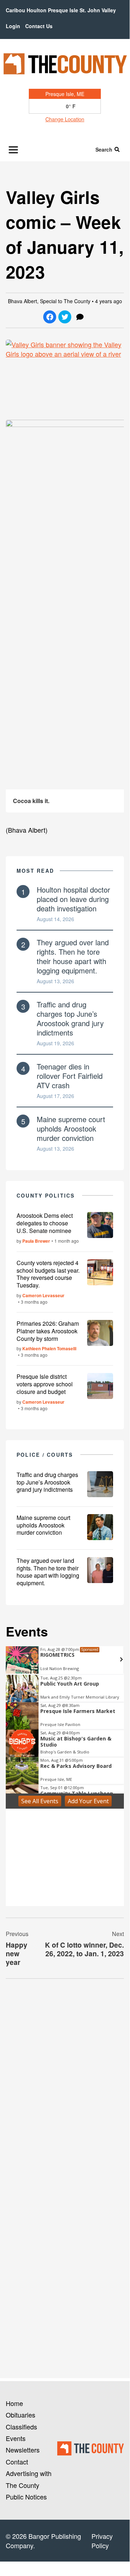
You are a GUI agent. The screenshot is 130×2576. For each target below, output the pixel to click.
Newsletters (23, 2450)
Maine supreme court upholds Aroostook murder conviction (71, 1128)
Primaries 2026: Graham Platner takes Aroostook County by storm (48, 1331)
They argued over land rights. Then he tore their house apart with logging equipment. (73, 956)
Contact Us (39, 26)
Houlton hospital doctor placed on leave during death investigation (73, 899)
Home (14, 2403)
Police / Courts (45, 1455)
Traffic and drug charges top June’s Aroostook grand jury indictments (70, 1018)
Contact (17, 2462)
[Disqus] (65, 2083)
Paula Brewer (36, 1241)
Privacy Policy (102, 2541)
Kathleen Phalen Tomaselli (49, 1348)
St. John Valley (98, 10)
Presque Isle (63, 10)
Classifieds (21, 2427)
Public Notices (26, 2497)
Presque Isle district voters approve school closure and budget (45, 1384)
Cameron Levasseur (43, 1295)
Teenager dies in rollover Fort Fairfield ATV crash (70, 1076)
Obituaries (21, 2415)
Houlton (37, 10)
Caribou (15, 10)
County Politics (46, 1195)
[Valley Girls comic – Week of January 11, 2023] (65, 377)
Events (16, 2438)
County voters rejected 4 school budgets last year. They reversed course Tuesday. (48, 1274)
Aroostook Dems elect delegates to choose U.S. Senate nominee (45, 1223)
